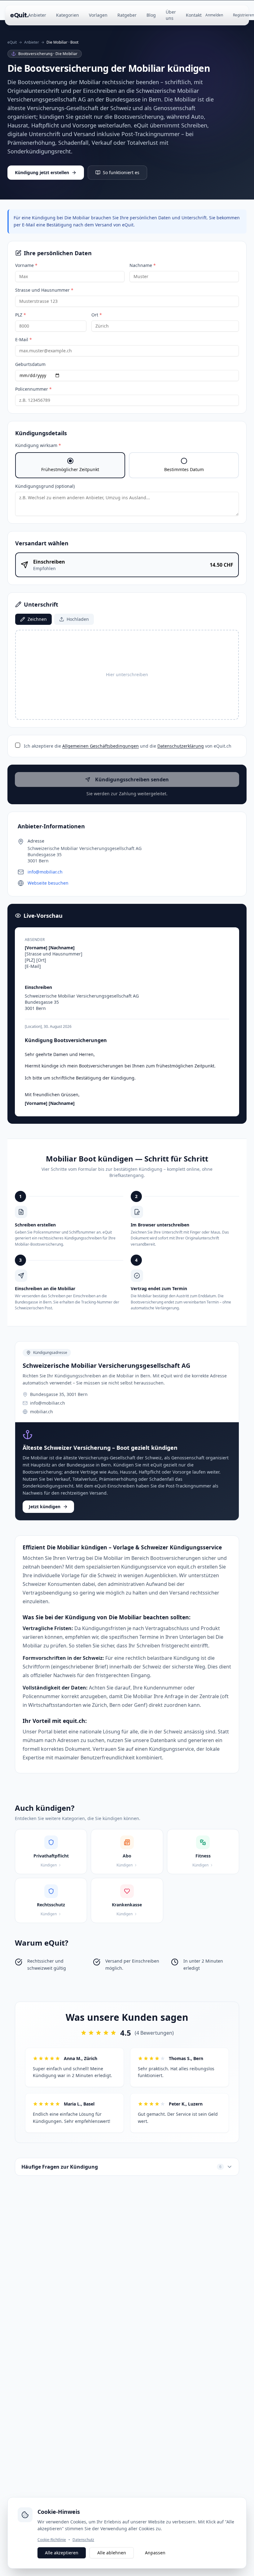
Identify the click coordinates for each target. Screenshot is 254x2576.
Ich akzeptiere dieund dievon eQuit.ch (128, 746)
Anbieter (37, 15)
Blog (151, 15)
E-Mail (24, 339)
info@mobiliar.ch (45, 872)
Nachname (143, 265)
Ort (97, 315)
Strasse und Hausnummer (44, 290)
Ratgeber (127, 15)
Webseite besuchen (48, 883)
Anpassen (155, 2553)
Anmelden (214, 15)
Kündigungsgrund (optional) (45, 486)
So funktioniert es (121, 172)
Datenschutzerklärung (181, 746)
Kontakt (194, 15)
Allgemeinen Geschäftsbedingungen (101, 746)
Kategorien (68, 15)
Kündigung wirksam (38, 445)
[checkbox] (18, 745)
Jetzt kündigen (45, 1507)
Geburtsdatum (30, 364)
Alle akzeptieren (62, 2553)
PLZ (21, 315)
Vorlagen (98, 15)
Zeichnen (37, 619)
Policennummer (33, 389)
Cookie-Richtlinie (52, 2540)
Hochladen (78, 619)
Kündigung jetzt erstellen (42, 172)
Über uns (171, 15)
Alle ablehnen (112, 2553)
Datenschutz (83, 2540)
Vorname (26, 265)
